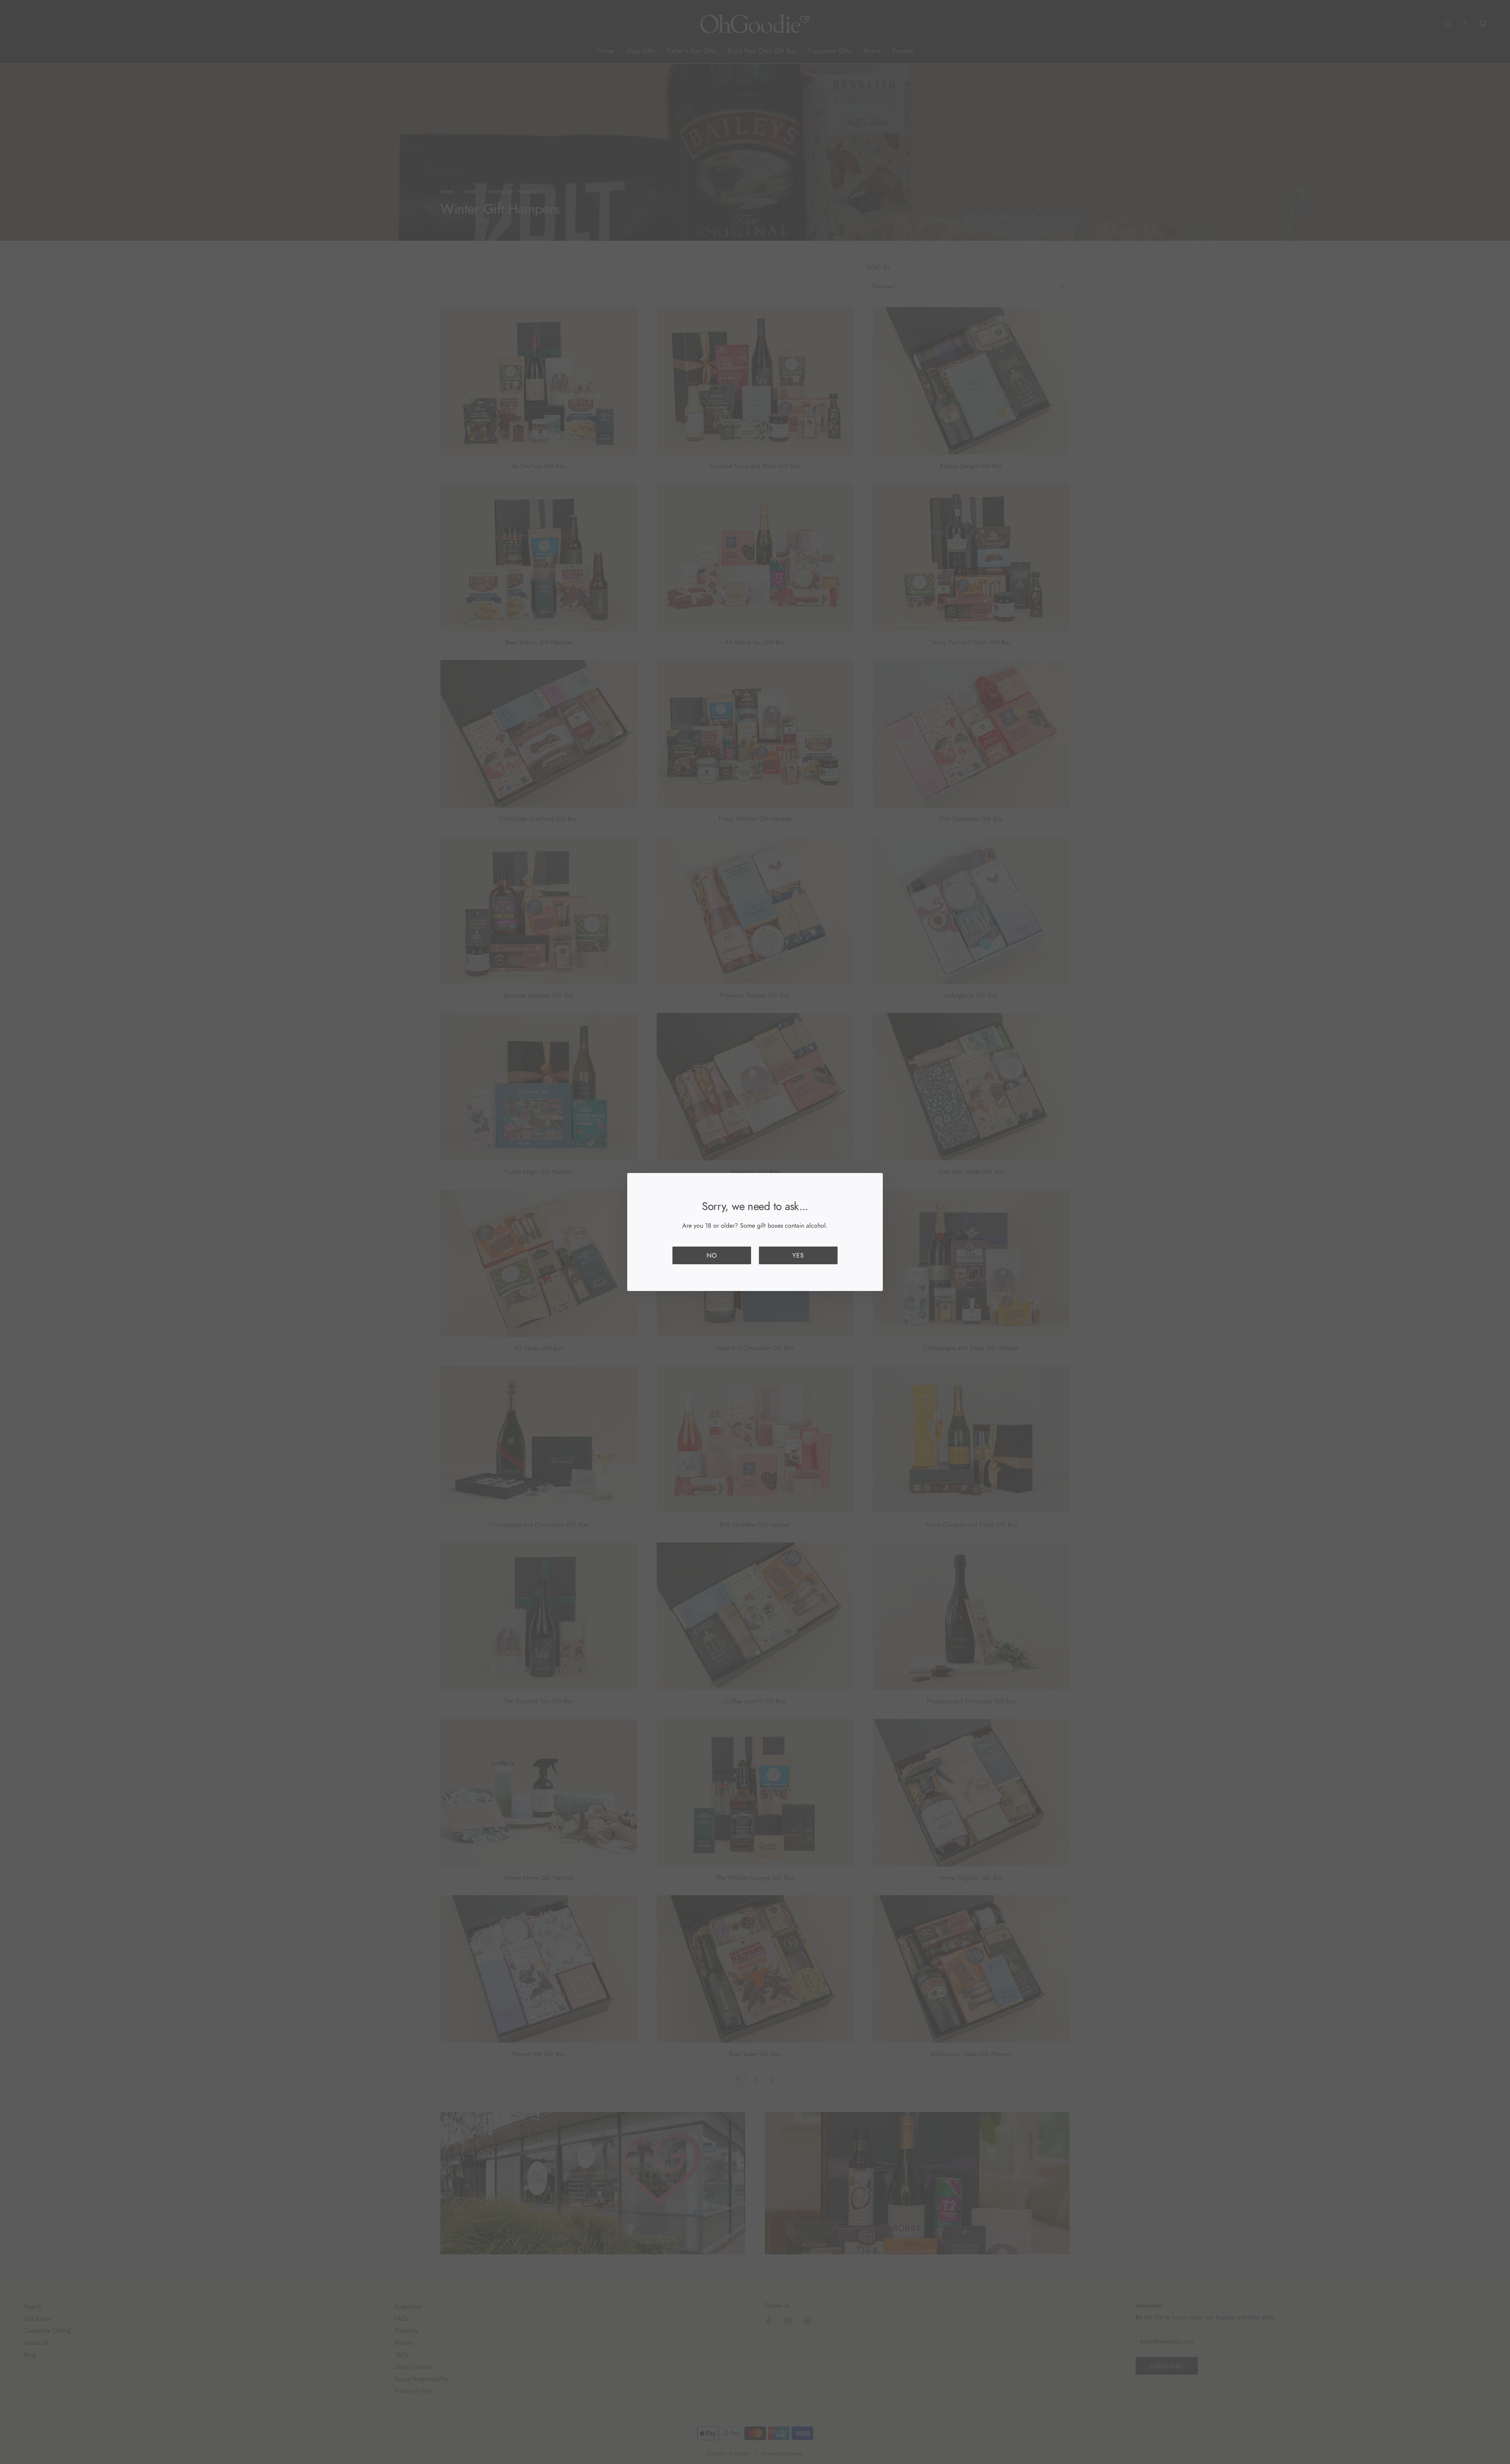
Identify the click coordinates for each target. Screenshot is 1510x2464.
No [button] (712, 1255)
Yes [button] (798, 1255)
